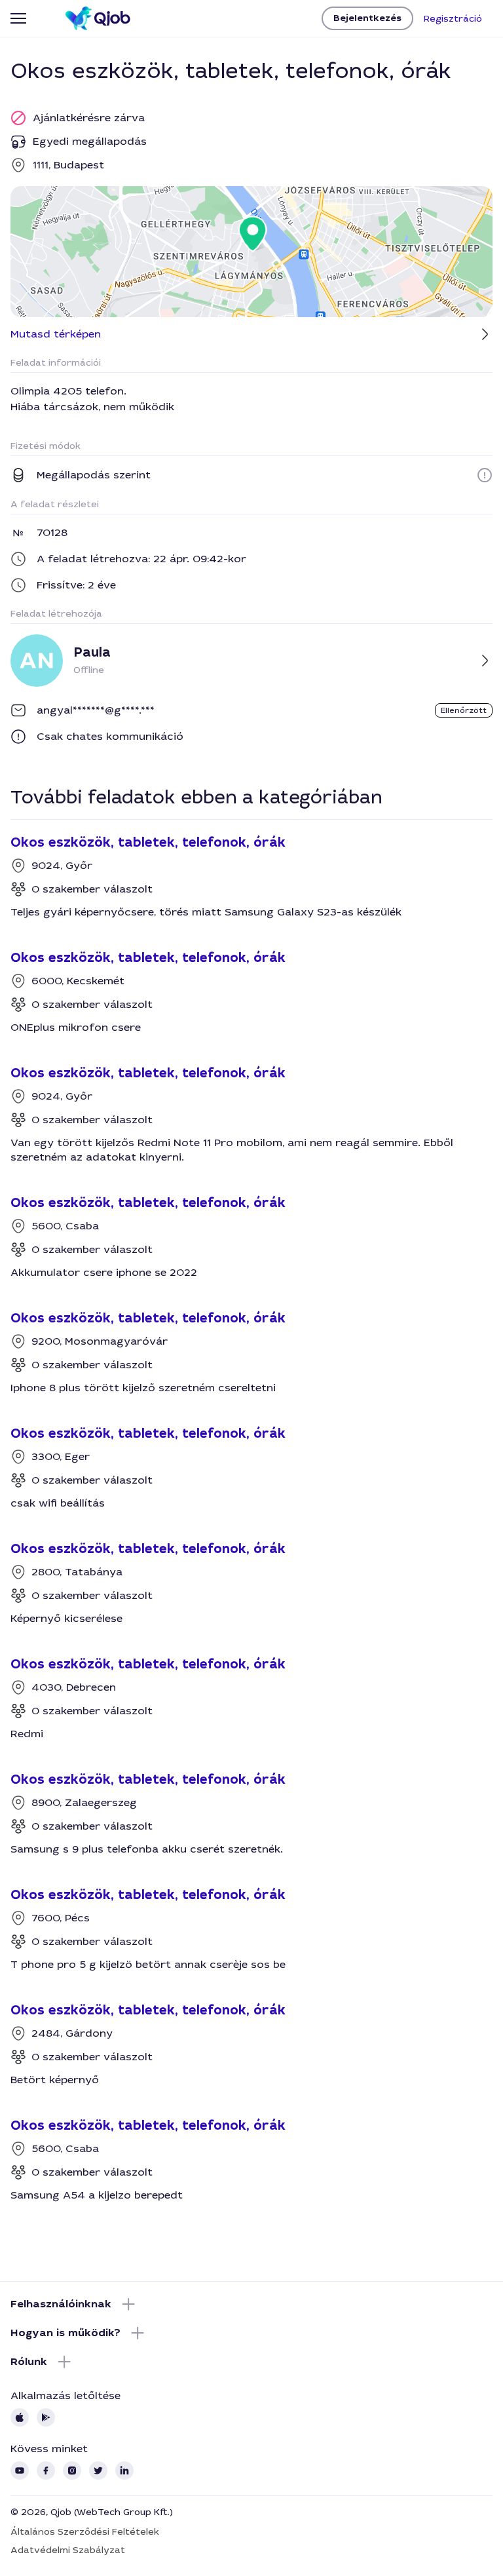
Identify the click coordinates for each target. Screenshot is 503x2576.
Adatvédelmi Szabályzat (68, 2550)
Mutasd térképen (56, 334)
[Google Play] (46, 2417)
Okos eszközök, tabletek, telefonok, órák (148, 843)
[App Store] (20, 2417)
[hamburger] (18, 18)
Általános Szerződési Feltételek (85, 2531)
